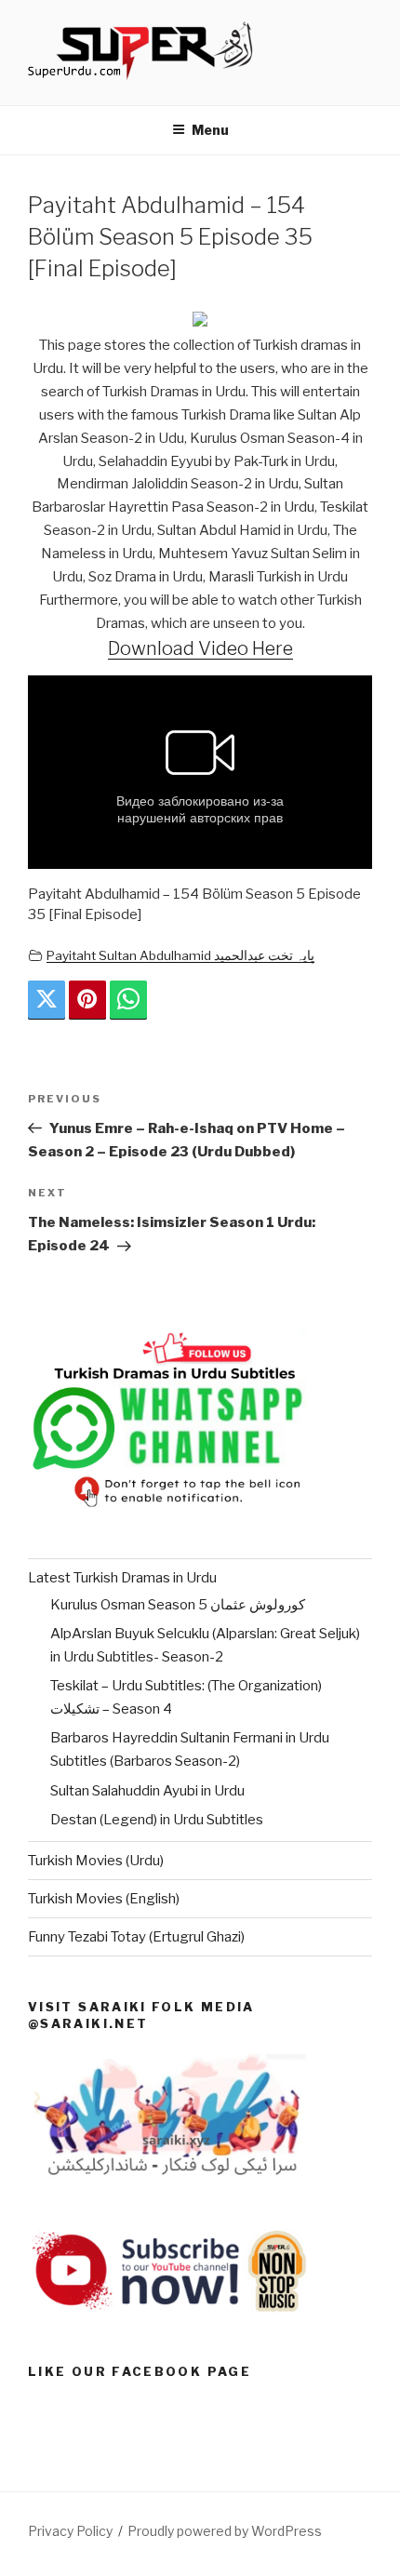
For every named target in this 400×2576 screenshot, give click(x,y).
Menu (210, 130)
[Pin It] (87, 1000)
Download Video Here (200, 648)
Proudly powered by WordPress (225, 2531)
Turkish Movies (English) (104, 1899)
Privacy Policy (70, 2531)
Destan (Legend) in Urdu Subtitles (157, 1820)
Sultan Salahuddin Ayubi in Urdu (147, 1791)
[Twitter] (47, 1000)
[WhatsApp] (128, 1000)
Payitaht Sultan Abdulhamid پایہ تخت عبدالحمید (180, 955)
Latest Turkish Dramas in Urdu (122, 1578)
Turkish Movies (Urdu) (96, 1861)
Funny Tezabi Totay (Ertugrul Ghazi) (136, 1937)
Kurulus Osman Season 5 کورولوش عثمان (178, 1605)
